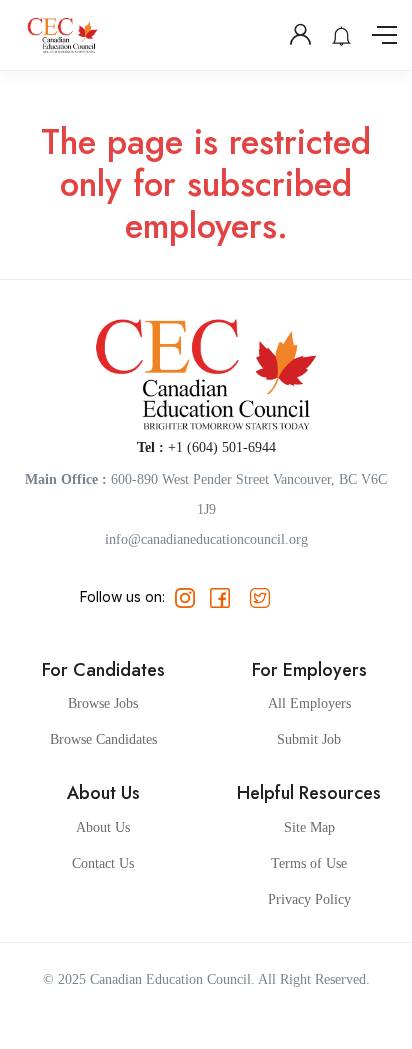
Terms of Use (309, 863)
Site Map (309, 827)
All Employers (309, 703)
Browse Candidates (103, 739)
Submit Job (309, 739)
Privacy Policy (309, 899)
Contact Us (103, 863)
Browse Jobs (103, 703)
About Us (103, 827)
